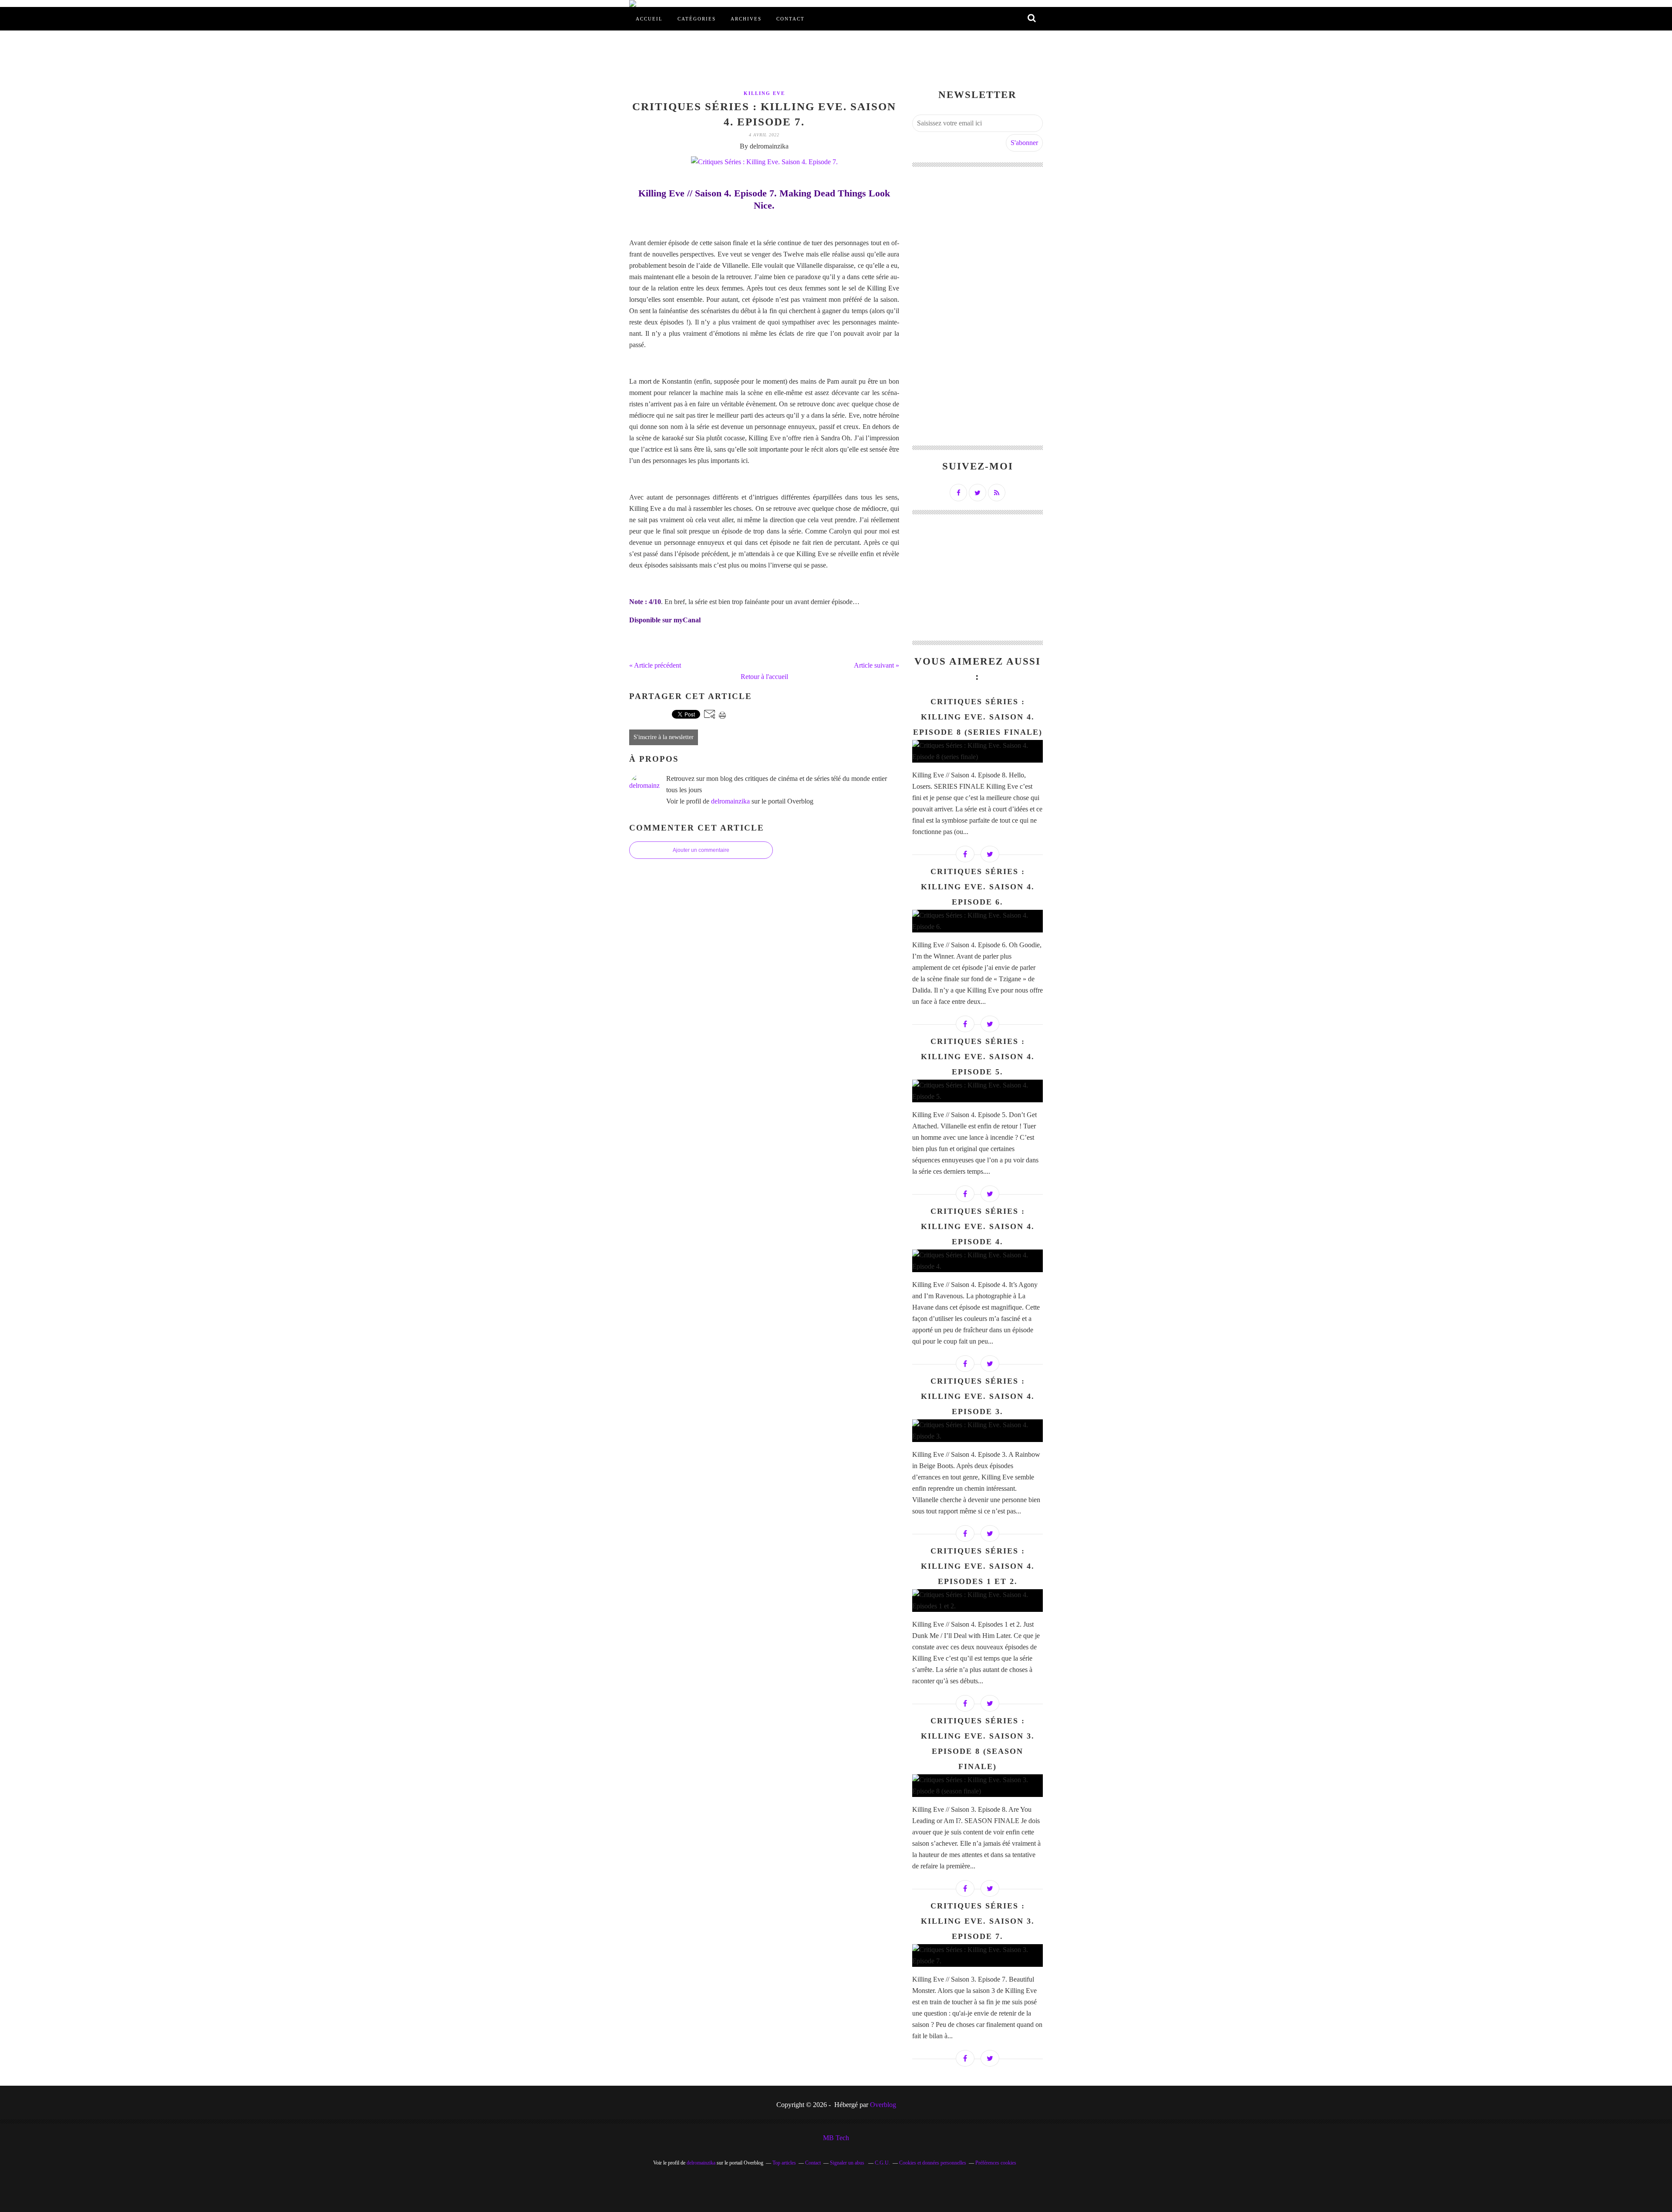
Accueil (649, 19)
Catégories (697, 19)
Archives (746, 19)
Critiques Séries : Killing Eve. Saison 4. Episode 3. (978, 1396)
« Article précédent (655, 665)
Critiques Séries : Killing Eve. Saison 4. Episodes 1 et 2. (978, 1566)
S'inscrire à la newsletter (664, 737)
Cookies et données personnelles (933, 2163)
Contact (790, 19)
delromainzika (730, 801)
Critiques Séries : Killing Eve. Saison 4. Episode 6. (978, 887)
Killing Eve (764, 93)
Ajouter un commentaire (701, 850)
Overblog (883, 2105)
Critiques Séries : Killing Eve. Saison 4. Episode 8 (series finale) (978, 717)
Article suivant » (876, 665)
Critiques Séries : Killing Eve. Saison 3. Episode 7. (978, 1921)
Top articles (784, 2163)
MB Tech (836, 2138)
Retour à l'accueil (764, 677)
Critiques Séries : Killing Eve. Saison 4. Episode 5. (978, 1057)
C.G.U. (882, 2163)
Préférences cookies (996, 2163)
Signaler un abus (848, 2163)
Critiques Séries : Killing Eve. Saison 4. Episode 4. (978, 1226)
